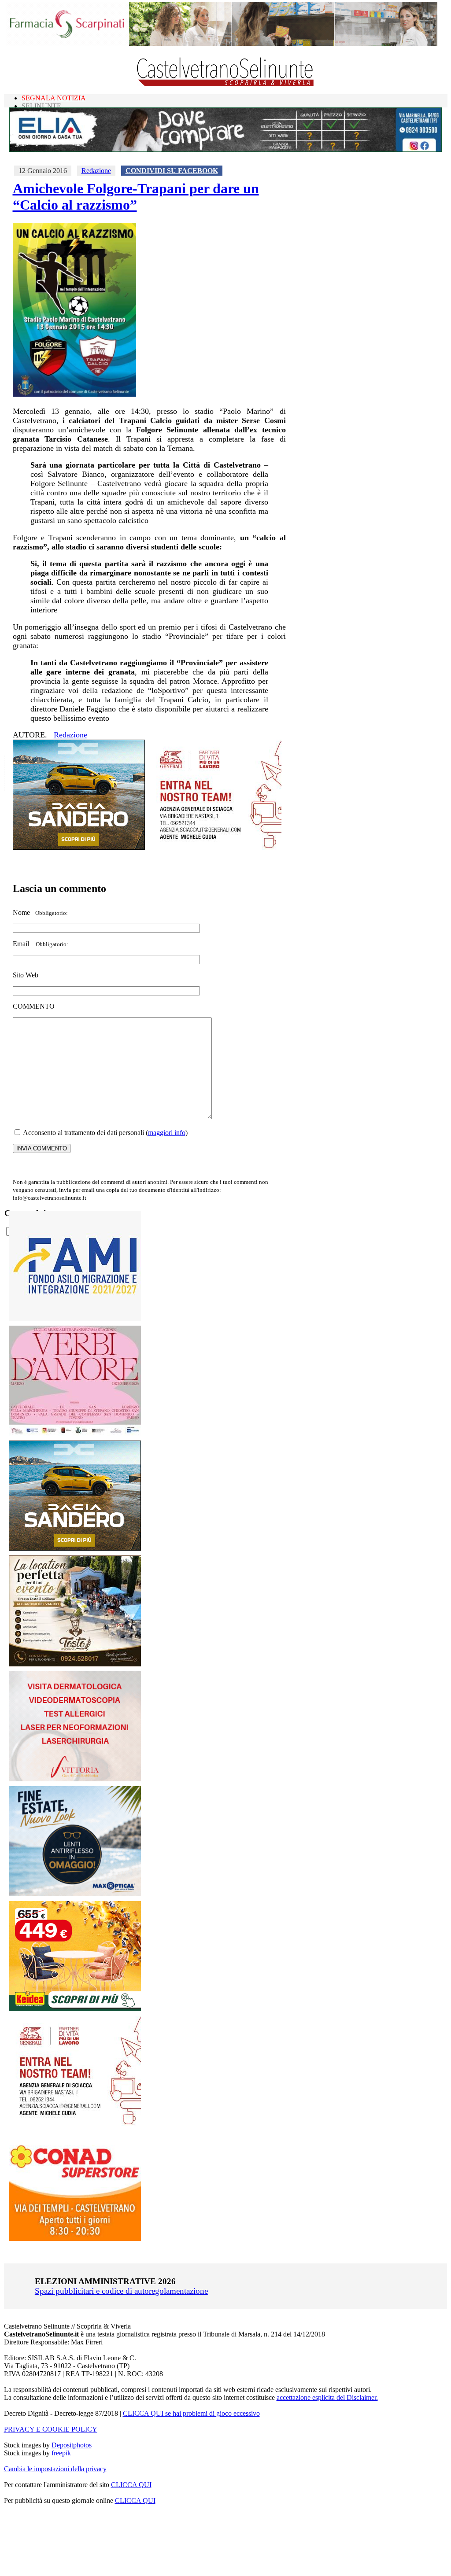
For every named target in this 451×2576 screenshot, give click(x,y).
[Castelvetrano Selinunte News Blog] (226, 84)
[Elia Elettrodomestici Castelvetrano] (225, 149)
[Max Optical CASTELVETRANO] (75, 1894)
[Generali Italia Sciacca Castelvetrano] (215, 847)
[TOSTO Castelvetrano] (75, 1664)
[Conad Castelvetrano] (75, 2239)
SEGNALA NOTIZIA (54, 98)
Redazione (96, 171)
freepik (61, 2453)
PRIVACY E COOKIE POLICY (51, 2429)
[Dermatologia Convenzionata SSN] (75, 1779)
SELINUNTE (41, 106)
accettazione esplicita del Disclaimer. (327, 2397)
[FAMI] (75, 1318)
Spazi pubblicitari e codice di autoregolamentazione (121, 2291)
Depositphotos (72, 2445)
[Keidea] (75, 2009)
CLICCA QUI (131, 2485)
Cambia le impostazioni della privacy (55, 2469)
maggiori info (167, 1133)
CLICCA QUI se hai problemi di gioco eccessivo (191, 2413)
